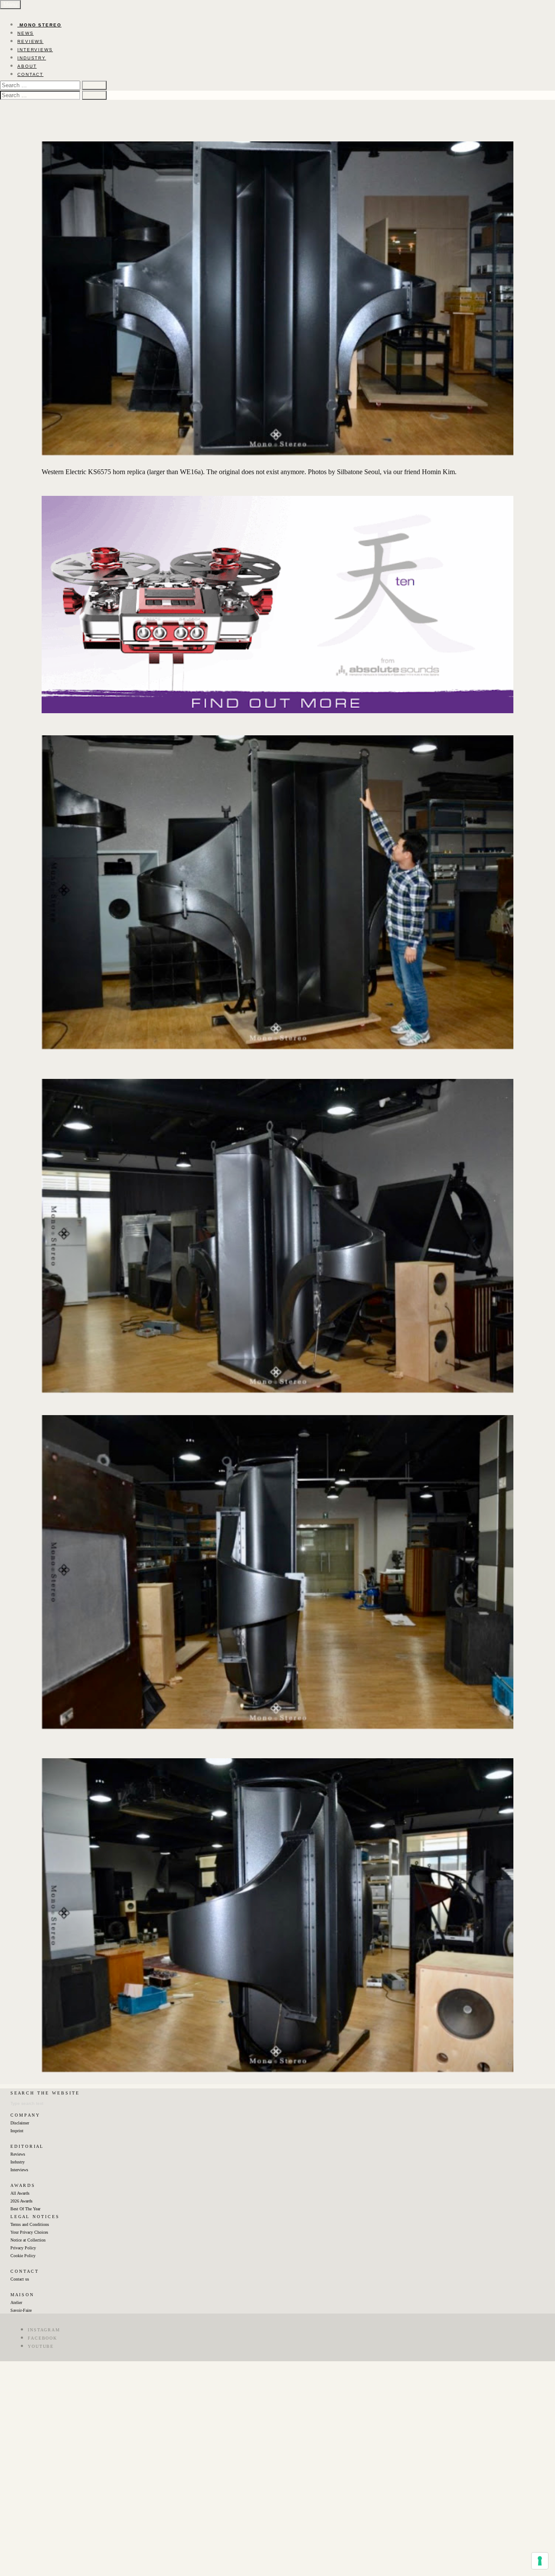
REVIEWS (30, 41)
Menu (10, 5)
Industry (18, 2162)
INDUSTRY (32, 58)
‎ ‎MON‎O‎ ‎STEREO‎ (39, 25)
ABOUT (27, 66)
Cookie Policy (23, 2256)
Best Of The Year (25, 2209)
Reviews (18, 2154)
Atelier (16, 2302)
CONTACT (30, 74)
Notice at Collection (28, 2240)
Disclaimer (20, 2123)
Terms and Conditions (30, 2224)
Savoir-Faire (21, 2310)
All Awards (20, 2193)
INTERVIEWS (35, 50)
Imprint (17, 2131)
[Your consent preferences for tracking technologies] (540, 2561)
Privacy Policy (23, 2248)
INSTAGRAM (44, 2330)
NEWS (26, 33)
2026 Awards (21, 2201)
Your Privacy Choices (29, 2232)
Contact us (20, 2279)
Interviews (19, 2170)
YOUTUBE (41, 2346)
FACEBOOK (42, 2338)
